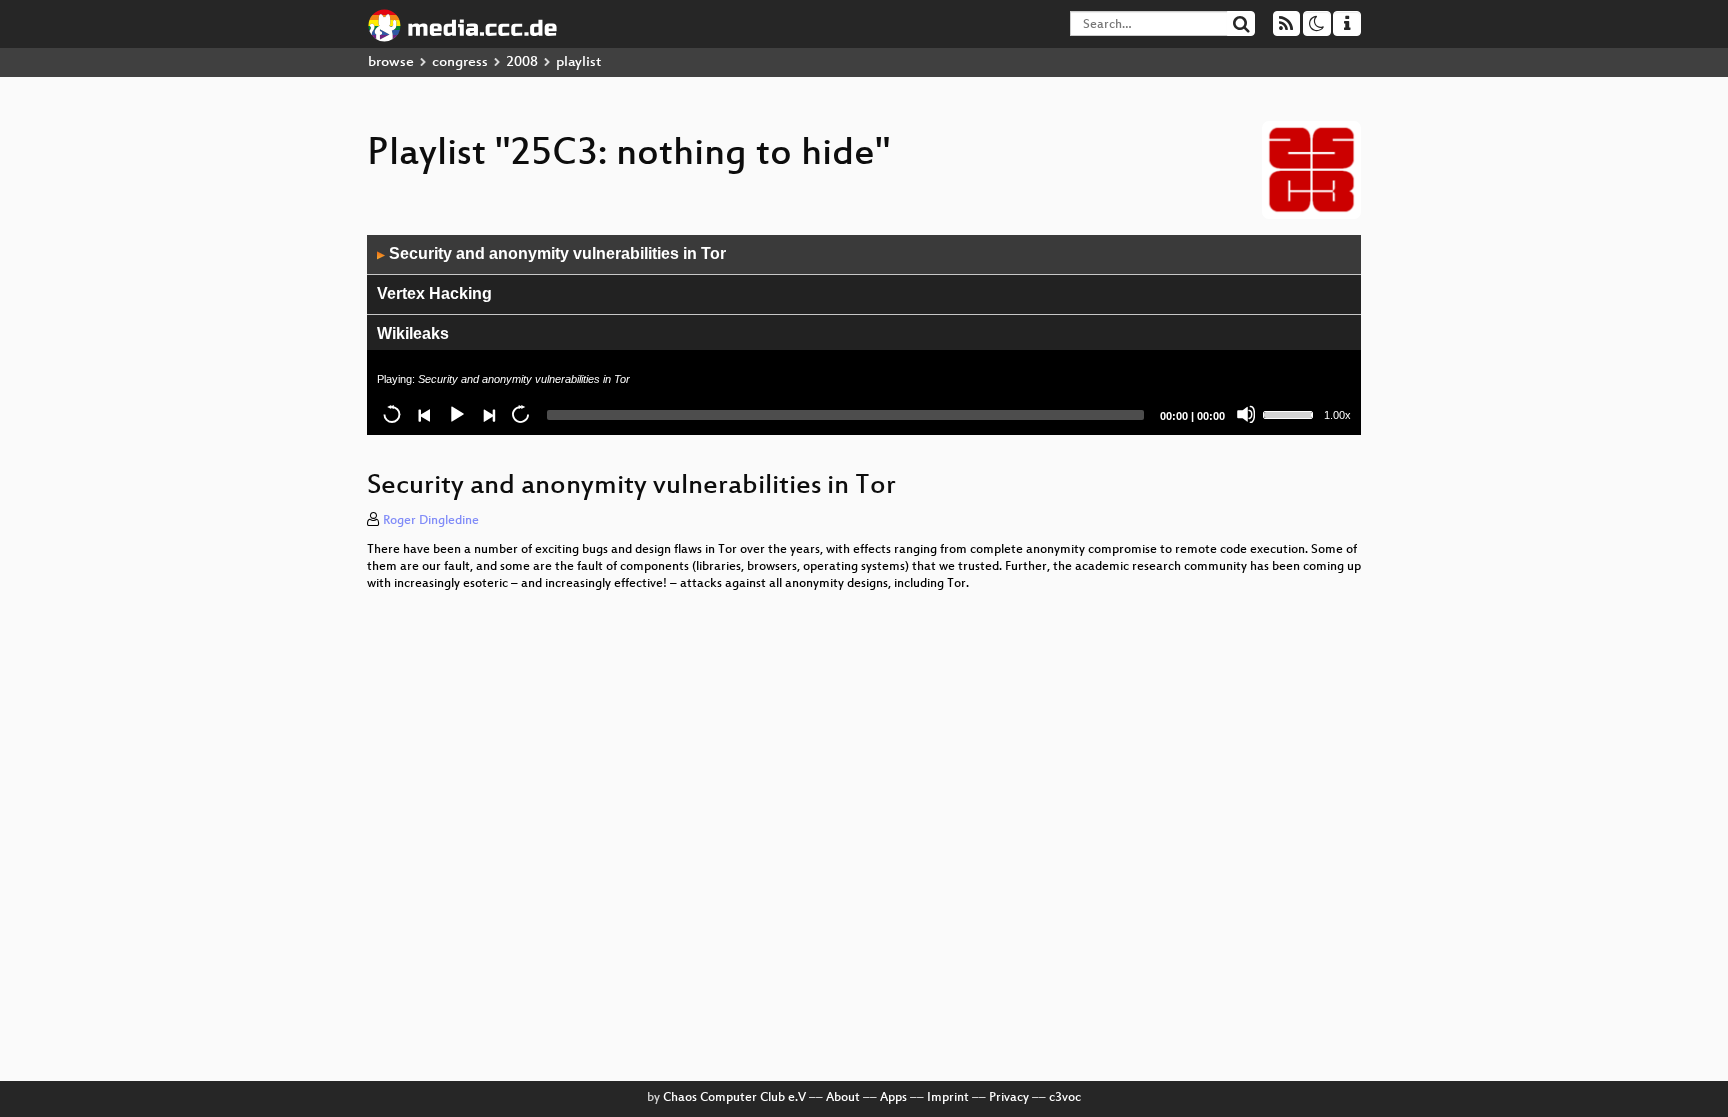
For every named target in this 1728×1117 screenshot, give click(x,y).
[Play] (456, 414)
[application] (864, 335)
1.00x (1337, 415)
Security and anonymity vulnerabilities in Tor (551, 253)
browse (391, 62)
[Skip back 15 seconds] (392, 414)
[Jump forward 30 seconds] (520, 414)
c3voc (1065, 1098)
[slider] (1291, 413)
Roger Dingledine (431, 521)
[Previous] (424, 414)
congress (460, 62)
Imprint (948, 1098)
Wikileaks (413, 333)
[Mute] (1246, 414)
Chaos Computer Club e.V (734, 1098)
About (843, 1098)
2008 (522, 62)
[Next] (488, 414)
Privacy (1009, 1098)
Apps (893, 1098)
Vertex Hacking (434, 293)
